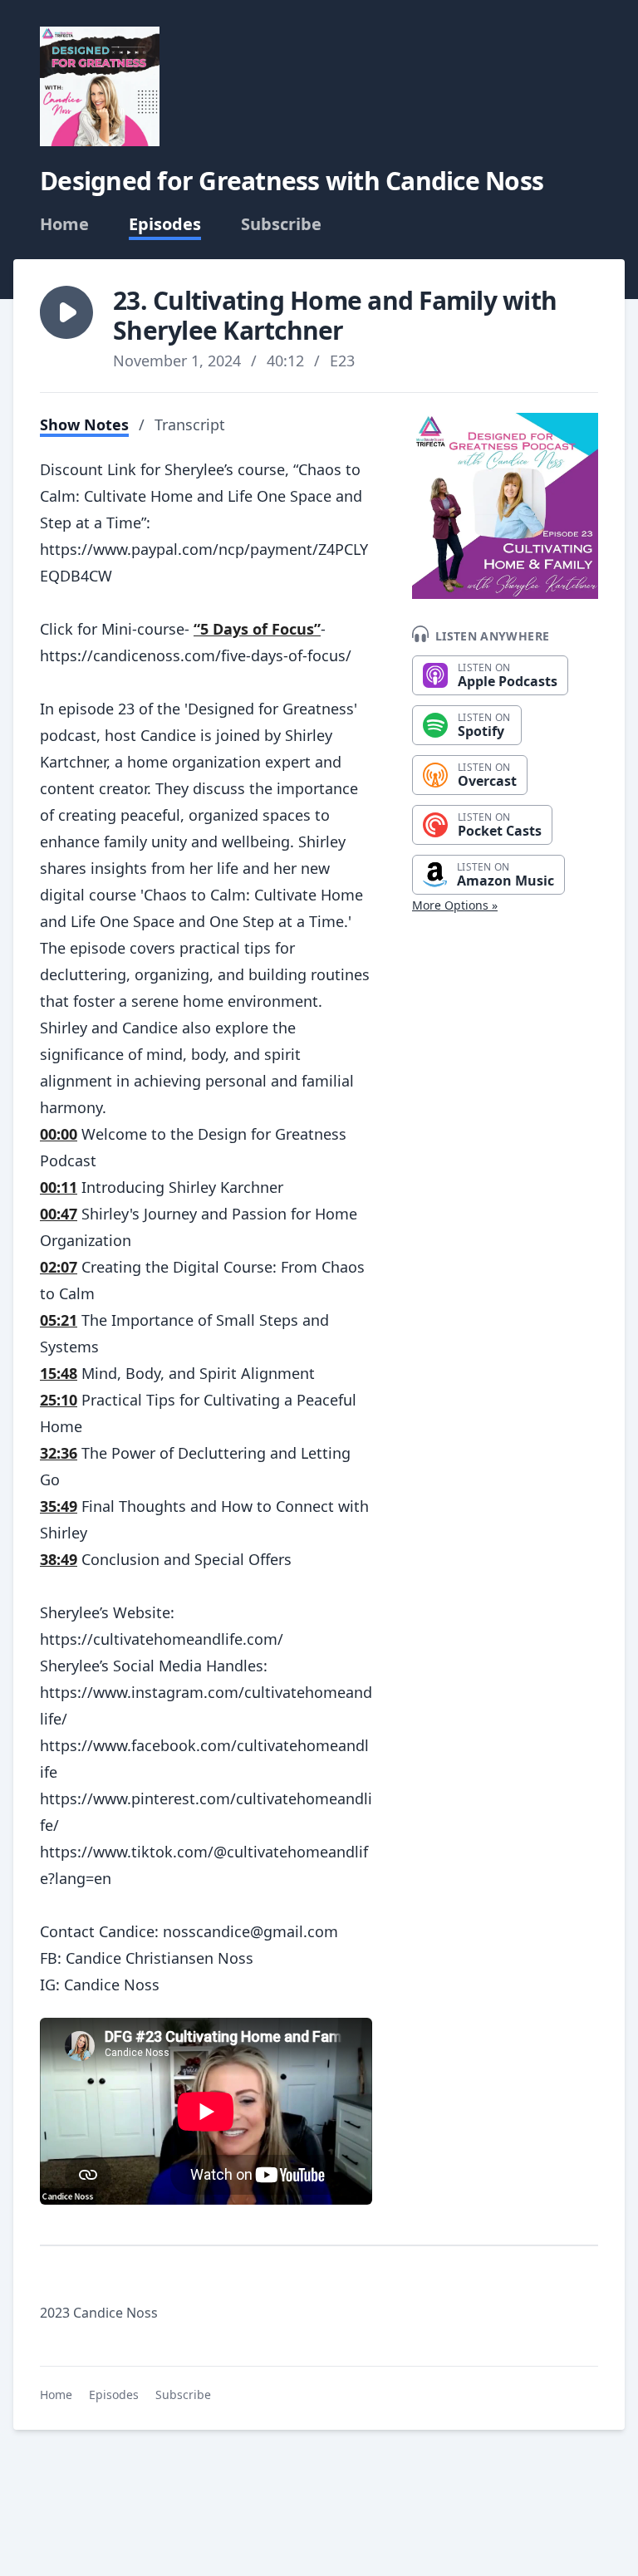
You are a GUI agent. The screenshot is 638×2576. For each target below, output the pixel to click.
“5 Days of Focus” (257, 629)
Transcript (190, 424)
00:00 (59, 1134)
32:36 (59, 1453)
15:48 (59, 1373)
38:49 (59, 1559)
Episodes (165, 224)
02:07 (59, 1267)
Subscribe (281, 224)
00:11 (59, 1187)
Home (64, 224)
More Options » (455, 905)
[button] (66, 312)
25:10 (59, 1400)
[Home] (100, 86)
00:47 (59, 1214)
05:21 (59, 1320)
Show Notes (84, 424)
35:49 (59, 1506)
